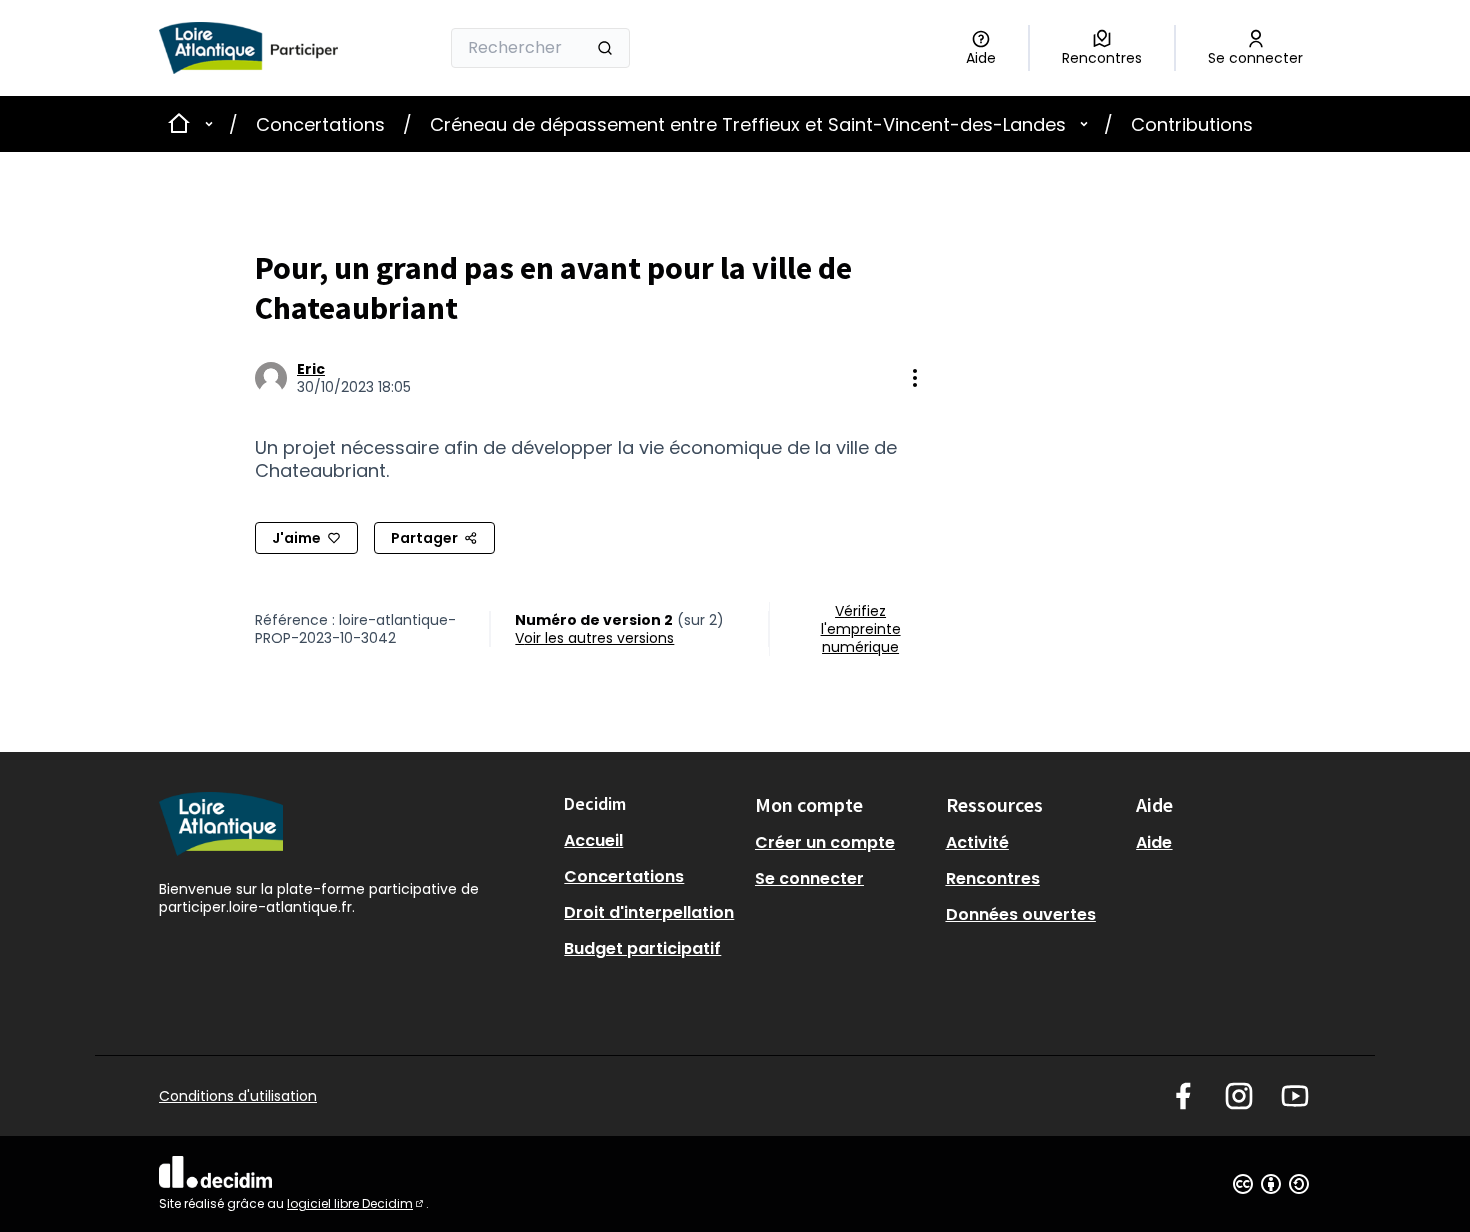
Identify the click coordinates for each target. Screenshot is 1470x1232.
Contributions (1192, 124)
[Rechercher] (605, 48)
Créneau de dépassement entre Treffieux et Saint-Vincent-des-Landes (748, 124)
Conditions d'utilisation (238, 1096)
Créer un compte (825, 842)
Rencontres (993, 878)
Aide (1154, 842)
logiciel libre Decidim (356, 1203)
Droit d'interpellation (649, 912)
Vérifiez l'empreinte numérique (861, 629)
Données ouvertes (1021, 914)
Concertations (320, 124)
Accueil (593, 840)
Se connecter (809, 878)
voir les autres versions (594, 638)
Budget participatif (642, 948)
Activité (977, 842)
